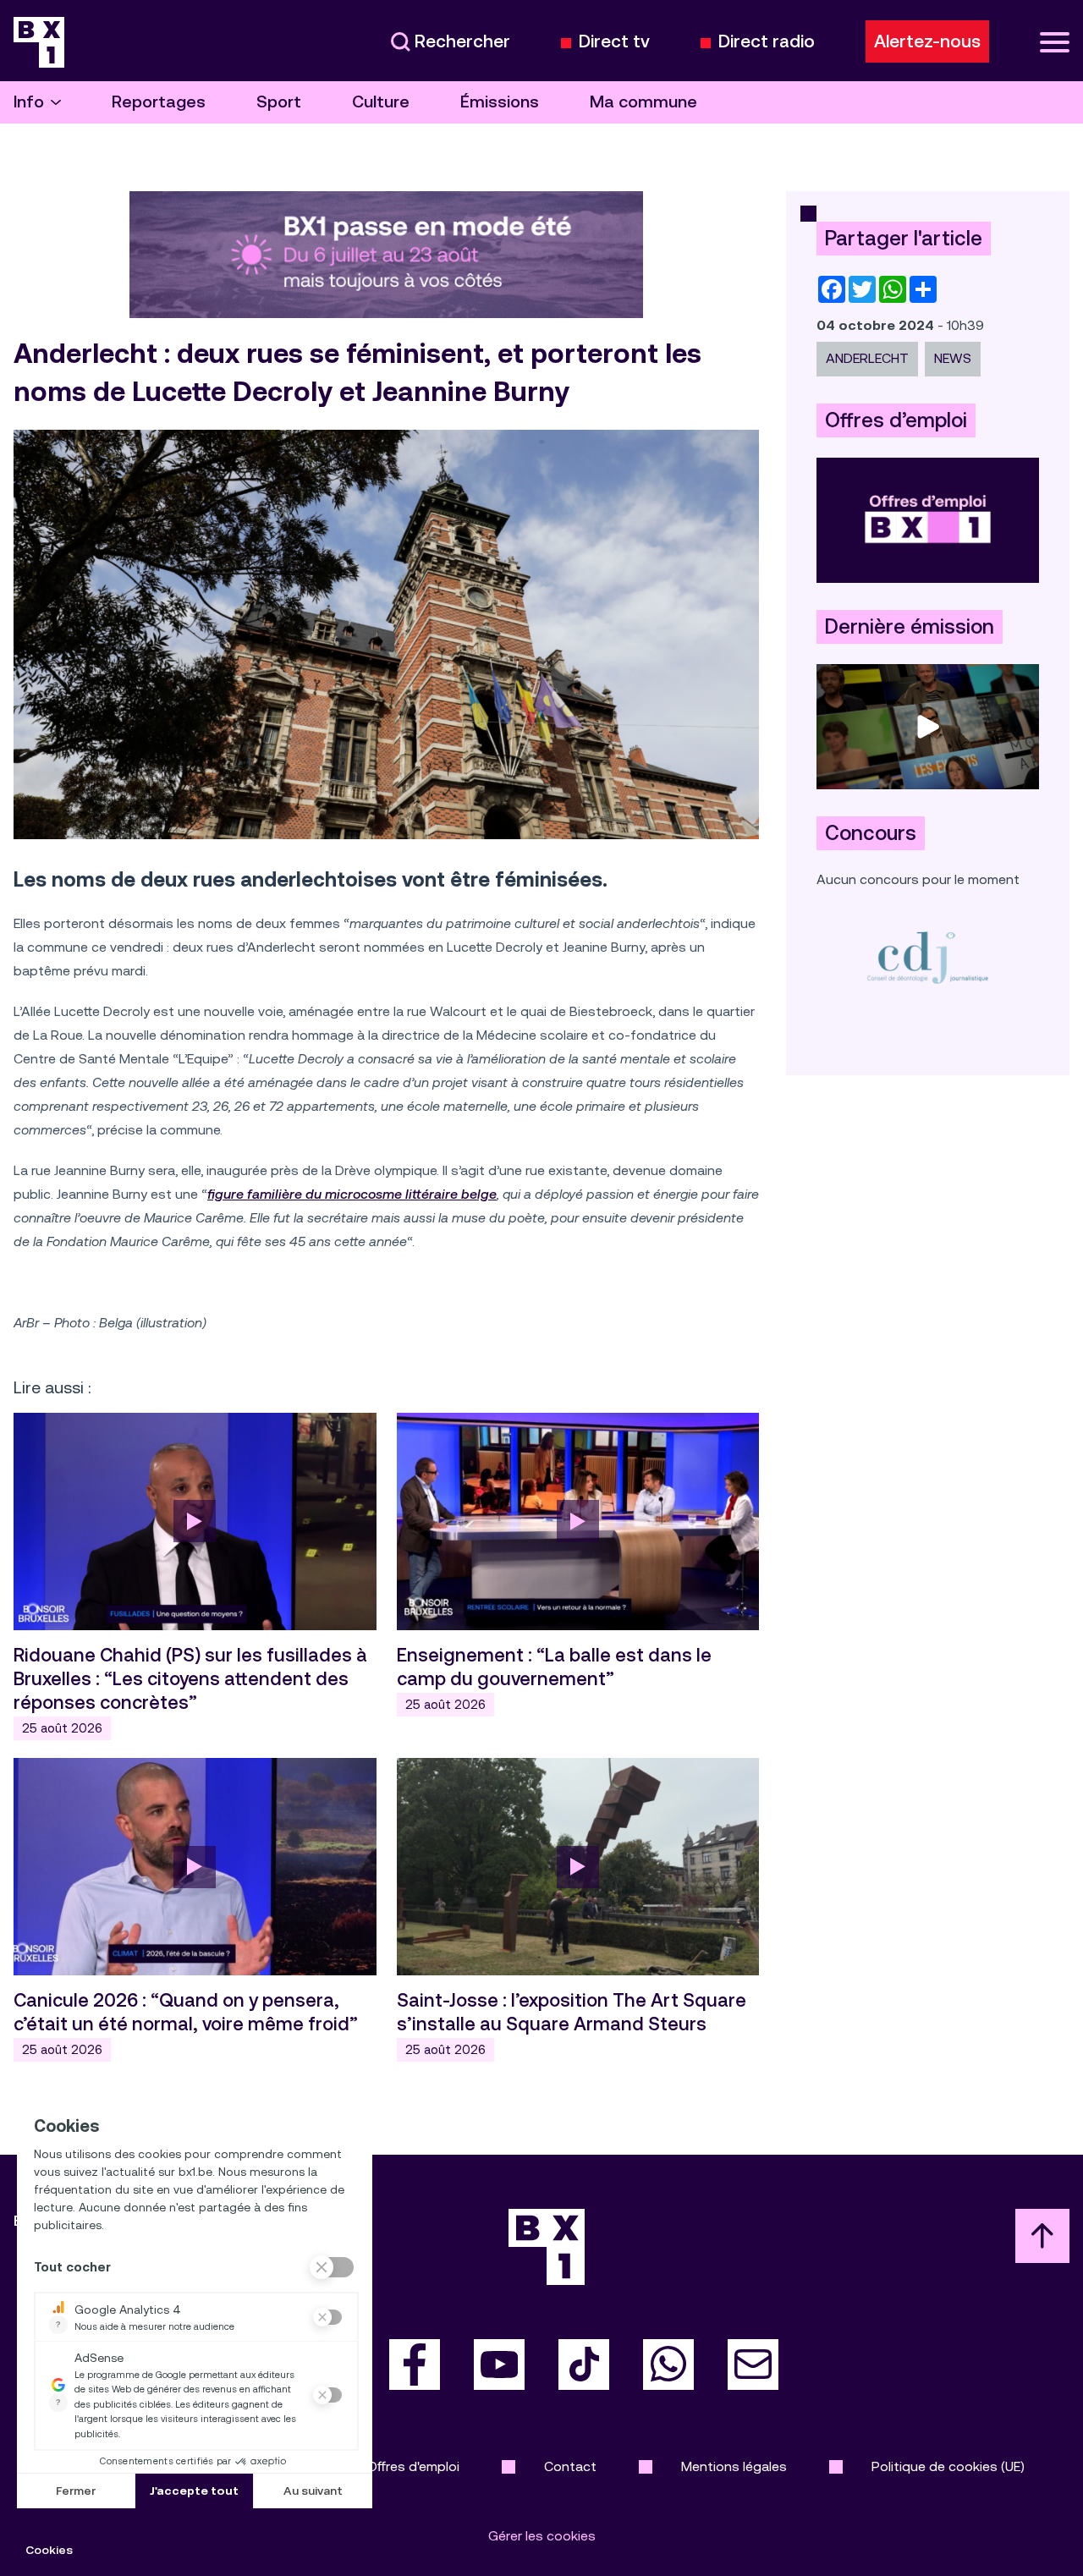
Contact (570, 2466)
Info (29, 102)
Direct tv (614, 42)
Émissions (500, 102)
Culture (381, 102)
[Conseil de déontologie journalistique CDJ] (928, 957)
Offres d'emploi (413, 2466)
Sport (279, 102)
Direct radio (767, 42)
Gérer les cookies (542, 2536)
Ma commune (643, 102)
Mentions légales (734, 2466)
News (953, 358)
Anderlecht (867, 358)
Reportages (159, 102)
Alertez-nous (927, 41)
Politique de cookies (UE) (948, 2466)
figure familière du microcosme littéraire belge (352, 1194)
